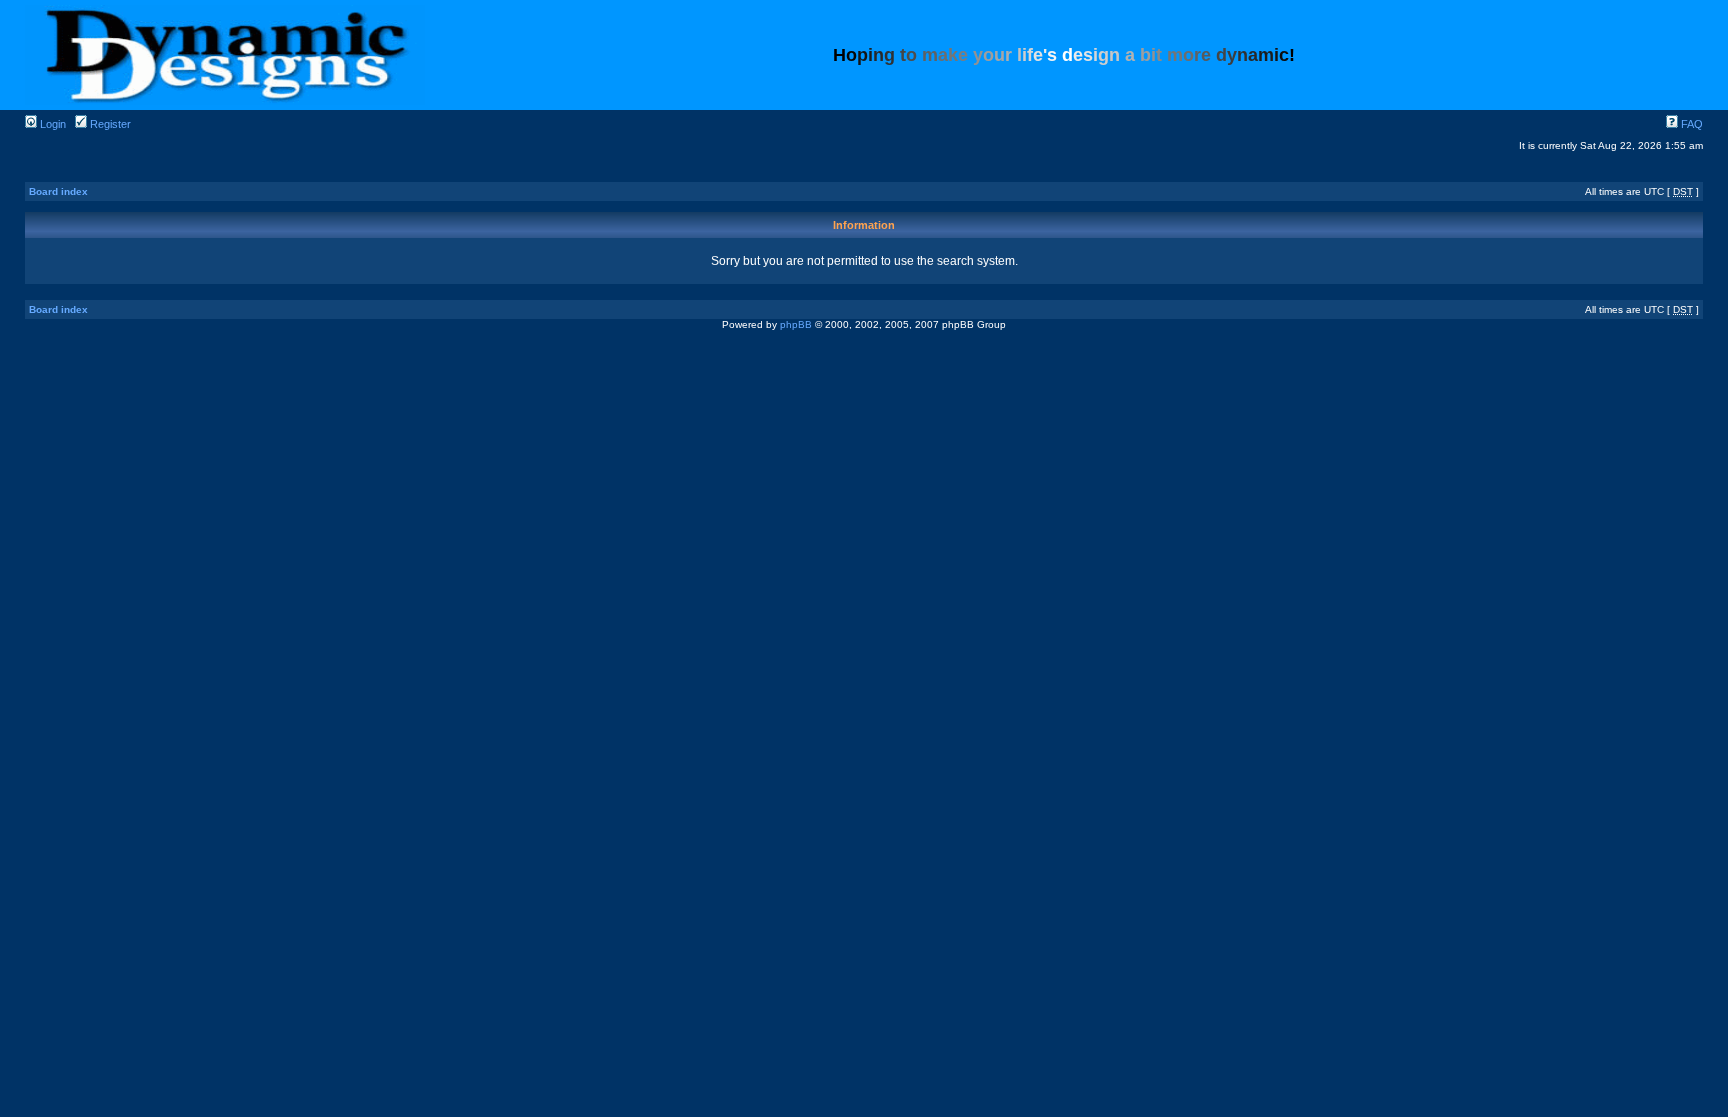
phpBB (796, 324)
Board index (58, 191)
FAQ (1690, 124)
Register (109, 124)
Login (51, 124)
